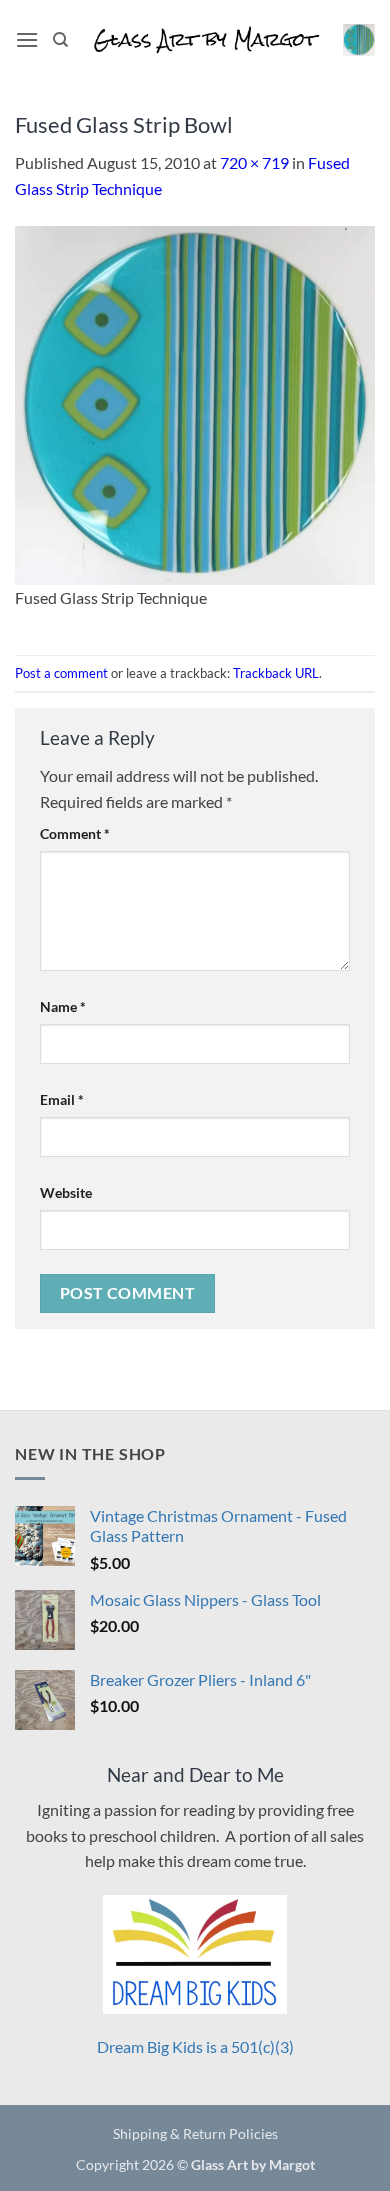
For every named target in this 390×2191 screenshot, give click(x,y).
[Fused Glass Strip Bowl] (195, 402)
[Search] (60, 40)
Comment (75, 833)
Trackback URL (276, 673)
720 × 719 (254, 162)
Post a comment (61, 673)
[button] (27, 39)
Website (66, 1192)
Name (63, 1006)
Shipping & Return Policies (195, 2133)
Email (62, 1099)
